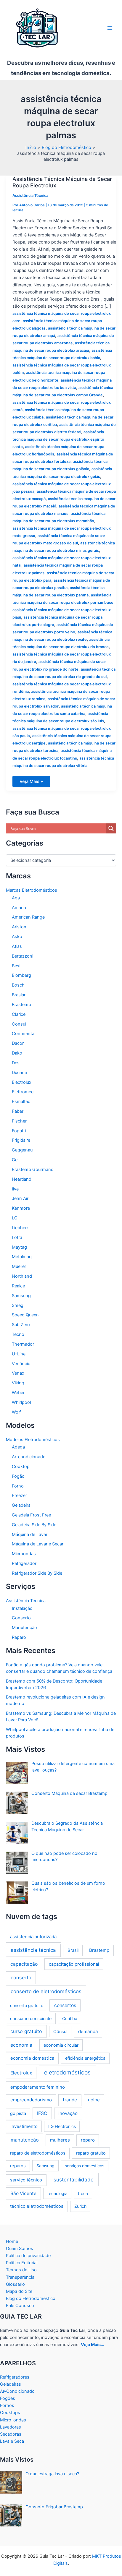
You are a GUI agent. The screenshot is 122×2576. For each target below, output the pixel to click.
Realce (18, 1286)
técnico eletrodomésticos (37, 2206)
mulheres (60, 2140)
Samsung (21, 1296)
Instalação (22, 1608)
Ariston (19, 927)
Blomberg (21, 975)
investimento (24, 2126)
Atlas (17, 946)
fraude (70, 2100)
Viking (18, 1383)
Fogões (8, 2398)
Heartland (22, 1179)
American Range (28, 917)
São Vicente (23, 2193)
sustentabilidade (74, 2180)
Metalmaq (22, 1257)
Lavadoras (11, 2427)
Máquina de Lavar (30, 1534)
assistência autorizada (33, 1937)
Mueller (19, 1266)
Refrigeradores (15, 2377)
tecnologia (57, 2193)
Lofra (17, 1237)
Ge (15, 1160)
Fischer (19, 1121)
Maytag (19, 1247)
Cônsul (60, 2031)
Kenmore (21, 1208)
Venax (18, 1373)
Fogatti (19, 1131)
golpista (18, 2113)
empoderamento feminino (38, 2087)
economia (21, 2045)
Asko (17, 937)
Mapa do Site (19, 2291)
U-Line (19, 1354)
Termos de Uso (21, 2270)
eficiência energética (85, 2058)
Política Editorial (22, 2263)
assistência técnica (33, 1950)
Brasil (73, 1950)
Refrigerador (24, 1563)
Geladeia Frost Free (31, 1515)
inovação (68, 2113)
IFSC (42, 2113)
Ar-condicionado (29, 1457)
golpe (94, 2100)
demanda (88, 2031)
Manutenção (24, 1628)
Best (16, 966)
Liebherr (20, 1228)
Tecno (18, 1334)
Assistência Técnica (30, 196)
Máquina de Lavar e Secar (38, 1544)
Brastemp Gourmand (33, 1169)
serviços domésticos (85, 2166)
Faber (18, 1111)
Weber (18, 1393)
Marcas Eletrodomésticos (32, 890)
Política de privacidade (28, 2256)
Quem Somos (20, 2249)
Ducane (19, 1073)
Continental (24, 1034)
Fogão (18, 1476)
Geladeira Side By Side (34, 1525)
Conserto (21, 1618)
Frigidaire (21, 1140)
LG (15, 1218)
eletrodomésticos (67, 2073)
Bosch (18, 985)
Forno (18, 1486)
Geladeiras (11, 2384)
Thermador (23, 1344)
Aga (16, 898)
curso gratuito (26, 2031)
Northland (22, 1276)
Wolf (16, 1412)
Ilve (15, 1189)
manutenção (25, 2140)
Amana (19, 908)
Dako (17, 1053)
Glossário (15, 2284)
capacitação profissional (74, 1964)
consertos (65, 2005)
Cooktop (21, 1467)
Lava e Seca (12, 2441)
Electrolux (22, 1082)
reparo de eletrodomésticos (38, 2153)
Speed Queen (25, 1315)
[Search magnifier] (111, 828)
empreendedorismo (31, 2100)
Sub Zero (21, 1325)
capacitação (24, 1964)
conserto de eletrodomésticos (46, 1991)
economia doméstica (32, 2058)
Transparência (20, 2277)
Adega (18, 1447)
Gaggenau (22, 1150)
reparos (18, 2166)
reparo (88, 2140)
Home (12, 2241)
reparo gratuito (91, 2153)
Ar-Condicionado (17, 2391)
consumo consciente (31, 2018)
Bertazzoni (23, 956)
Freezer (19, 1495)
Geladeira (21, 1505)
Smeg (18, 1305)
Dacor (18, 1043)
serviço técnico (26, 2180)
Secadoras (11, 2434)
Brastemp (21, 1005)
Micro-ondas (13, 2420)
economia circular (61, 2045)
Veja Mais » (31, 783)
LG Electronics (62, 2126)
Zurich (80, 2206)
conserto (21, 1978)
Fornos (7, 2405)
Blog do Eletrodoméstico (31, 2298)
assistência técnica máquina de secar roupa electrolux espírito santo (58, 439)
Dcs (16, 1063)
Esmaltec (21, 1102)
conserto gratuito (27, 2005)
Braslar (19, 995)
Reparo (19, 1637)
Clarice (19, 1014)
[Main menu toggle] (110, 28)
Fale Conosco (20, 2306)
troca (83, 2193)
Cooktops (10, 2413)
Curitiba (70, 2018)
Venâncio (21, 1364)
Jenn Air (20, 1198)
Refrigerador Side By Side (37, 1573)
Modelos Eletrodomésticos (33, 1440)
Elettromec (23, 1092)
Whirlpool (21, 1402)
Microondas (24, 1554)
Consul (19, 1024)
